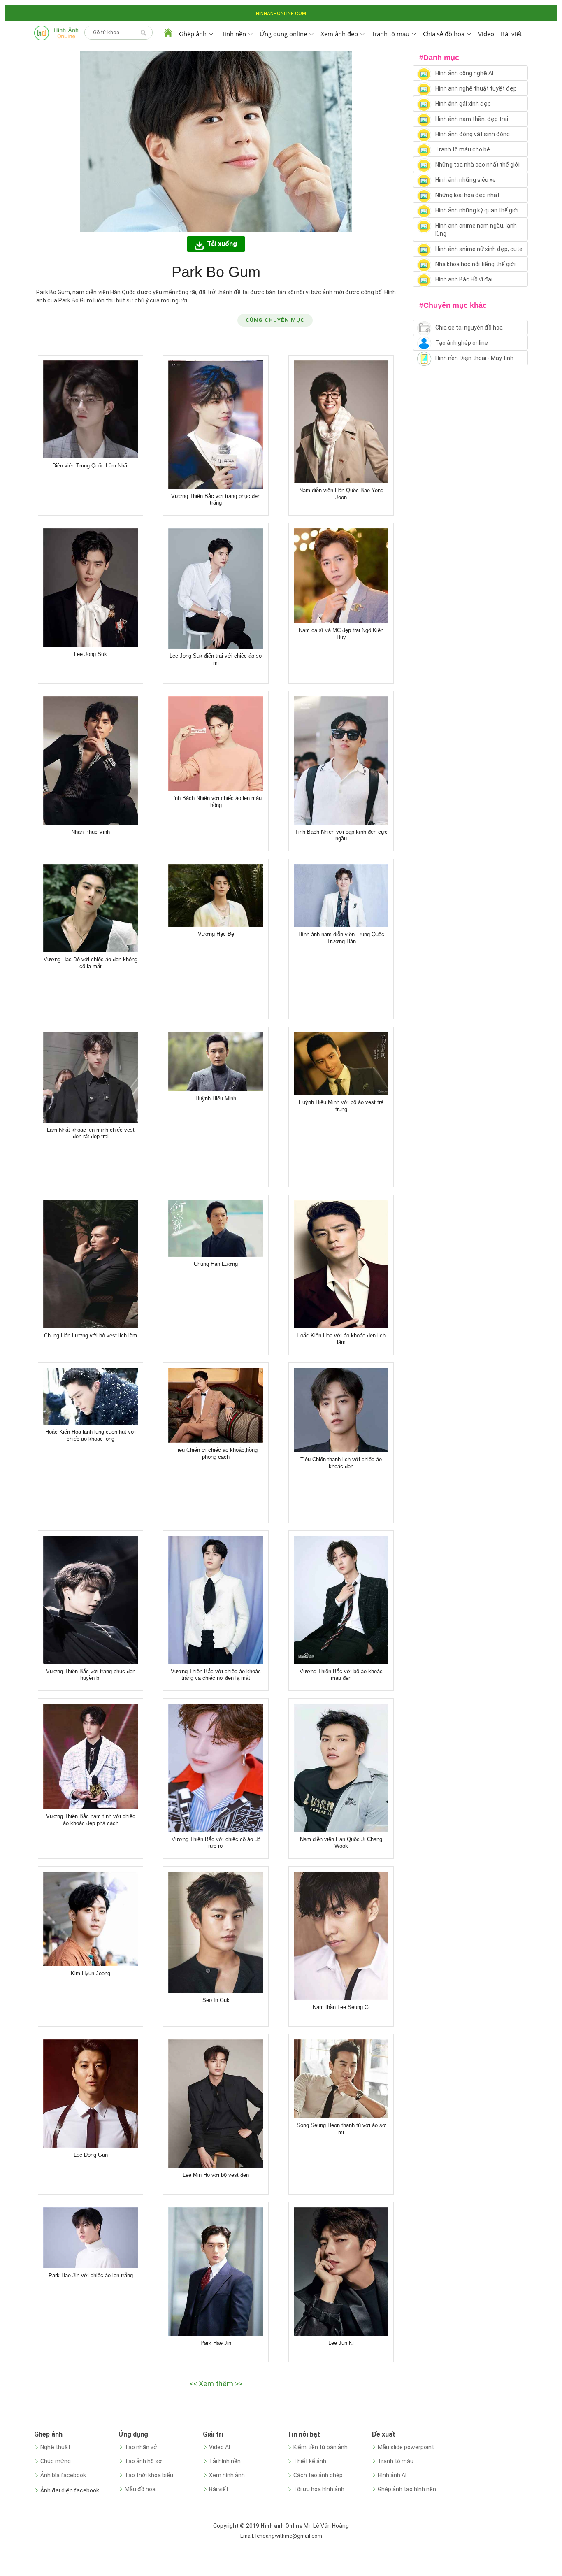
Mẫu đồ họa (140, 2489)
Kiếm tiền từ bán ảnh (320, 2447)
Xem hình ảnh (227, 2475)
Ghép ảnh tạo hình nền (407, 2489)
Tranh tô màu (396, 2461)
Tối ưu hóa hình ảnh (319, 2489)
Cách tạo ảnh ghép (318, 2475)
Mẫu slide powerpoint (406, 2447)
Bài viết (511, 34)
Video (486, 34)
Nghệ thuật (55, 2447)
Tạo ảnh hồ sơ (143, 2461)
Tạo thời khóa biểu (149, 2475)
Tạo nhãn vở (141, 2447)
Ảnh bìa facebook (63, 2475)
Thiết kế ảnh (310, 2461)
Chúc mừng (56, 2461)
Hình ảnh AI (392, 2475)
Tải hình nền (225, 2461)
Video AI (219, 2447)
